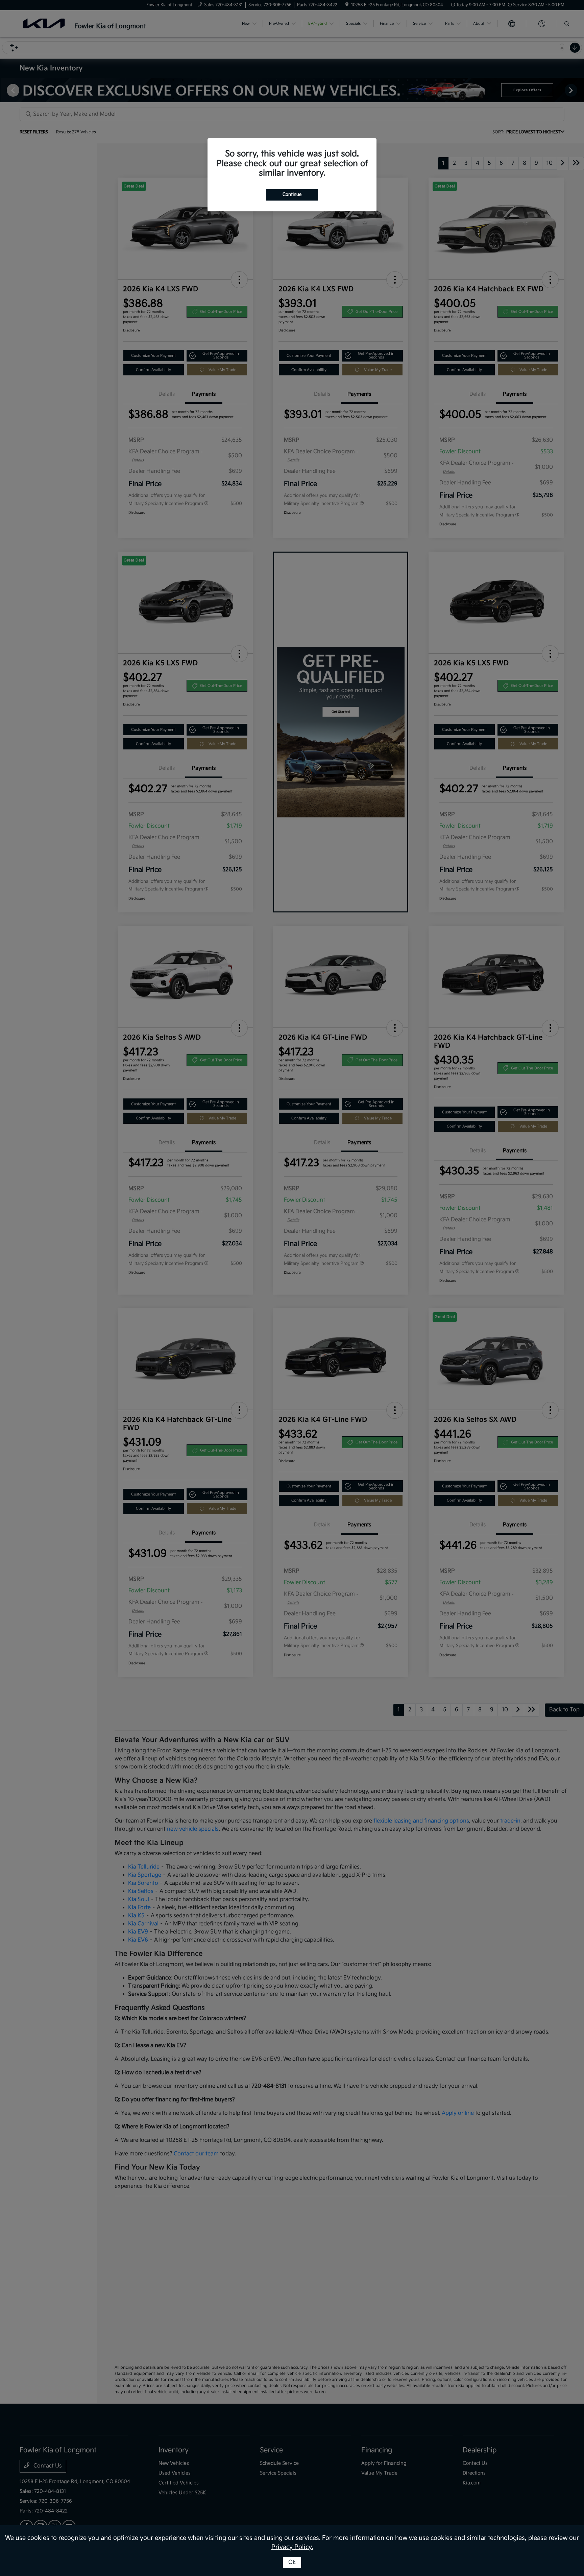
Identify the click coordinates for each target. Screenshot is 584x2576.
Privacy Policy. (292, 2547)
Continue (292, 194)
